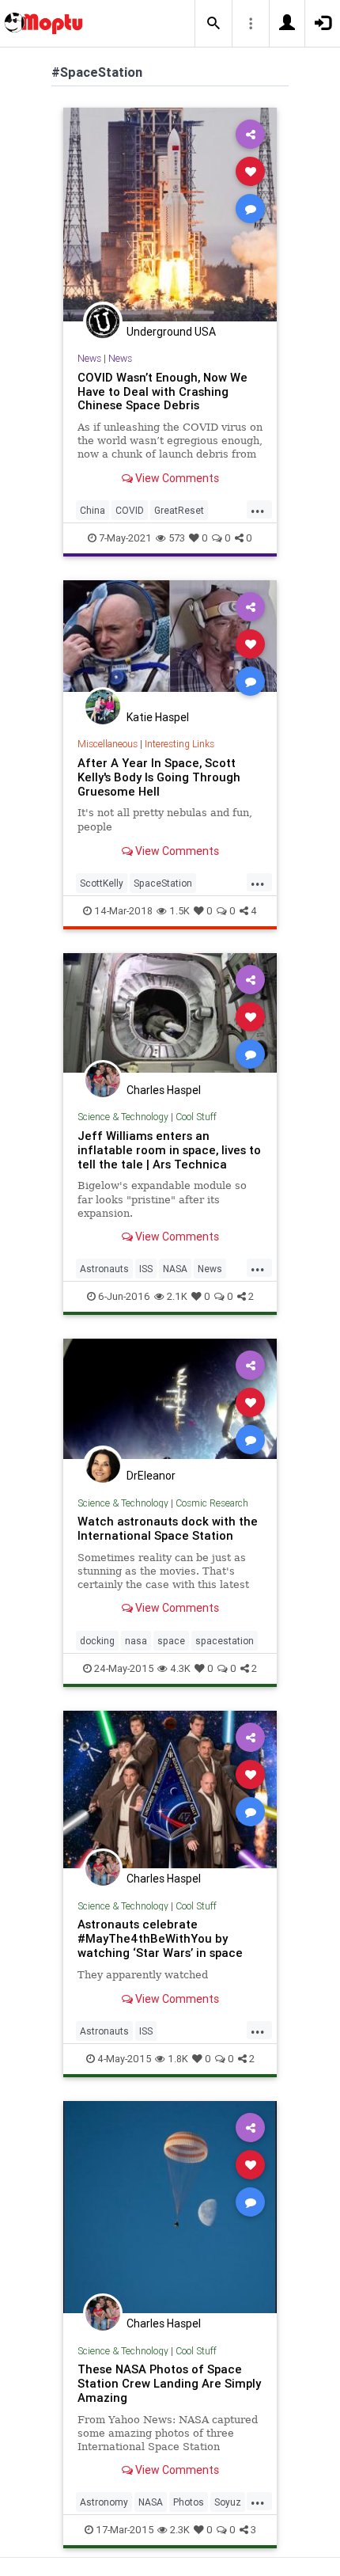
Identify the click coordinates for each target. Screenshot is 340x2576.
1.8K (178, 2059)
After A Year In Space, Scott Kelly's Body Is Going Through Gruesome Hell (159, 777)
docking (97, 1641)
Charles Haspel (164, 1090)
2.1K (177, 1296)
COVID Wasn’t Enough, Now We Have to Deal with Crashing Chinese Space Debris (162, 391)
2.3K (180, 2530)
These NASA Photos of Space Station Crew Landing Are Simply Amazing (169, 2383)
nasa (136, 1641)
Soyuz (228, 2502)
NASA (175, 1269)
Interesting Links (179, 744)
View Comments (176, 478)
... (258, 509)
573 (177, 538)
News (89, 358)
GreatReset (179, 510)
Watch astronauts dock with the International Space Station (168, 1528)
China (93, 510)
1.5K (179, 911)
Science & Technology (123, 1117)
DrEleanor (151, 1476)
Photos (189, 2502)
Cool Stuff (196, 1117)
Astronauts (104, 1269)
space (171, 1641)
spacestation (225, 1641)
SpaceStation (163, 883)
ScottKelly (102, 883)
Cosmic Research (212, 1503)
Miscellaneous (108, 744)
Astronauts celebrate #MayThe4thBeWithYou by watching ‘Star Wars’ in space (160, 1938)
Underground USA (171, 332)
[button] (213, 24)
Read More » (170, 214)
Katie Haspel (158, 717)
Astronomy (104, 2502)
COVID (130, 510)
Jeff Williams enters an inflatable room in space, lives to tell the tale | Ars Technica (169, 1150)
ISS (146, 1269)
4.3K (180, 1668)
